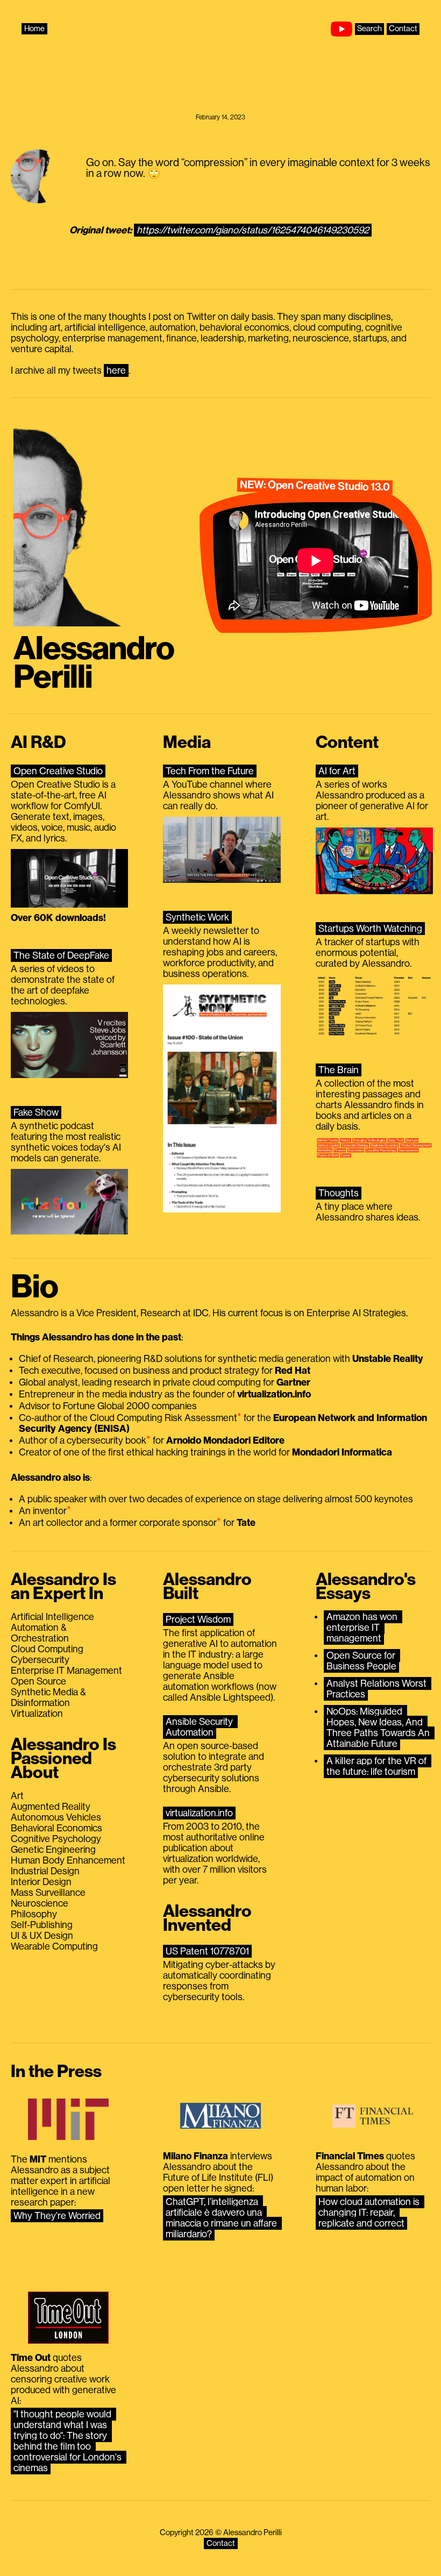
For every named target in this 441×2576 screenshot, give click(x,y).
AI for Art (337, 771)
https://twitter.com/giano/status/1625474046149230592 (253, 230)
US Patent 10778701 (207, 1951)
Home (34, 29)
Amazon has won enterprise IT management (363, 1628)
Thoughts (339, 1193)
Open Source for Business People (362, 1661)
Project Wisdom (198, 1619)
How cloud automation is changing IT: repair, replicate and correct (370, 2213)
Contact (403, 29)
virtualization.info (199, 1813)
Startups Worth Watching (370, 929)
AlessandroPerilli (94, 663)
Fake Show (36, 1112)
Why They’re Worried (57, 2216)
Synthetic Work (197, 917)
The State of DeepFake (61, 955)
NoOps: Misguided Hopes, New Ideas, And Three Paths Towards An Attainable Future (379, 1728)
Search (369, 29)
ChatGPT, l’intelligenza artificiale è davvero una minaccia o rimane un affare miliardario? (222, 2218)
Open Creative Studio (58, 771)
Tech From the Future (210, 771)
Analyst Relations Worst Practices (378, 1689)
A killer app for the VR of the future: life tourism (378, 1766)
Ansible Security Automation (200, 1727)
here (116, 370)
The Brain (339, 1070)
